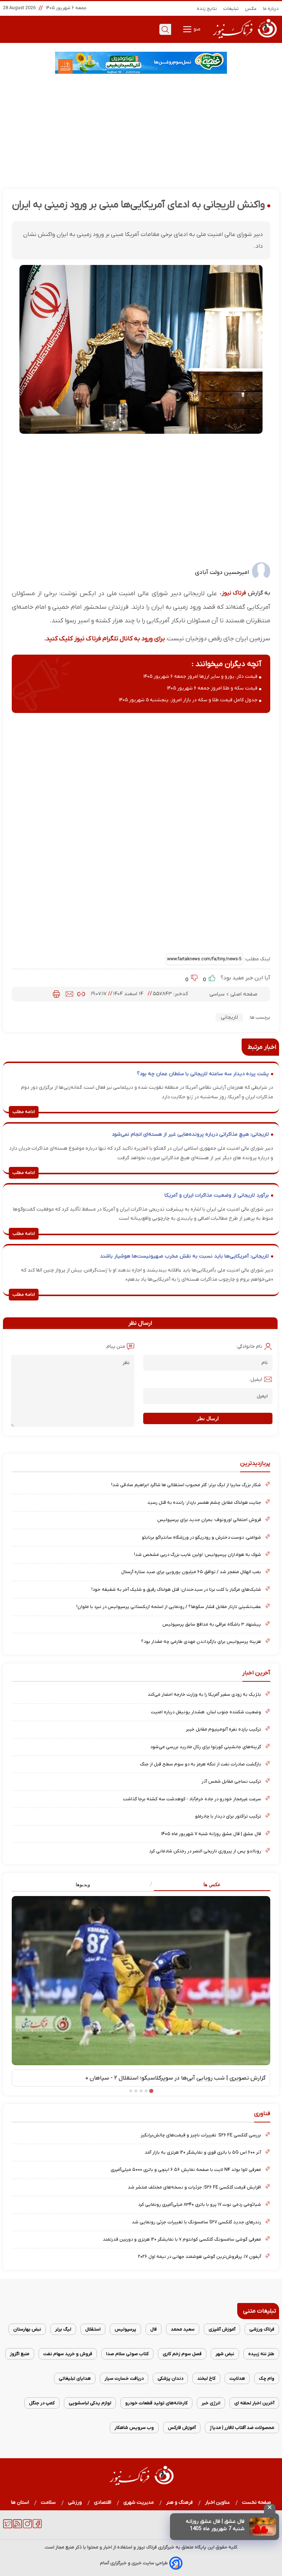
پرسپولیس (125, 2329)
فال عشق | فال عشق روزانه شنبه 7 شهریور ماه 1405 (215, 2525)
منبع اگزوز (20, 2354)
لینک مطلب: (257, 959)
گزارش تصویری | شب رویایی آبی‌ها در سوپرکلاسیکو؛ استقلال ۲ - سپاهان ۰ (176, 2078)
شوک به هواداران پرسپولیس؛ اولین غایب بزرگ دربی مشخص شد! (198, 1555)
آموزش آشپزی (222, 2329)
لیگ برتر (63, 2329)
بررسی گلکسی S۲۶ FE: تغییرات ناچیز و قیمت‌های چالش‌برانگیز (201, 2135)
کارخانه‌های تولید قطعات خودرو (156, 2403)
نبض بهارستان (27, 2329)
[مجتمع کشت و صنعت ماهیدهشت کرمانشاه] (141, 63)
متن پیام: (115, 1347)
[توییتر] (8, 2527)
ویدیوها (83, 1884)
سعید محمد (183, 2329)
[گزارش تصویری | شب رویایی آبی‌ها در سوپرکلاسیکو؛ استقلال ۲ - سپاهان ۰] (141, 1980)
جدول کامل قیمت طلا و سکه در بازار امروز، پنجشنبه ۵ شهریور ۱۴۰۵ (188, 700)
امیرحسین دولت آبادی (222, 572)
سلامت (48, 2502)
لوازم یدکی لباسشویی (90, 2403)
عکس (251, 9)
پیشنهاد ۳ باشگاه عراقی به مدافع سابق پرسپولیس (212, 1624)
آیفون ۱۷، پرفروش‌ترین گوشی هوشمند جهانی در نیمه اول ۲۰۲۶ (200, 2257)
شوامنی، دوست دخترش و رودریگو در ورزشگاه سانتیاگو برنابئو (201, 1537)
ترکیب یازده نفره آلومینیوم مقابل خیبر (223, 1729)
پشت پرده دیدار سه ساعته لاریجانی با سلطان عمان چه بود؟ (203, 1074)
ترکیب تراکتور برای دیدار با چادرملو (228, 1816)
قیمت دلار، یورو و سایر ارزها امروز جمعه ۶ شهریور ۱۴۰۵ (200, 676)
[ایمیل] (69, 994)
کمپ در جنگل (42, 2403)
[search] (165, 29)
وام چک (267, 2378)
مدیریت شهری (139, 2502)
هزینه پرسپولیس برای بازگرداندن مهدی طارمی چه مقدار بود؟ (201, 1642)
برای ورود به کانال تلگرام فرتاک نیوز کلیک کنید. (104, 639)
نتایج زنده (207, 9)
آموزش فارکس (182, 2428)
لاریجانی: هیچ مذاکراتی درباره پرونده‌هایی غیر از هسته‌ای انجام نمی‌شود (190, 1134)
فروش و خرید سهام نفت (68, 2354)
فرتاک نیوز (234, 593)
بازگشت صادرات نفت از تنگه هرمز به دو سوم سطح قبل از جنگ (200, 1764)
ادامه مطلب (24, 1112)
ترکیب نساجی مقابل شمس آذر (231, 1781)
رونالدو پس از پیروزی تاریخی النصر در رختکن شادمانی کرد (205, 1851)
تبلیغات (231, 9)
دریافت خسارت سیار (124, 2378)
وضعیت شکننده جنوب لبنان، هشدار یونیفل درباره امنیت (206, 1712)
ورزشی (75, 2502)
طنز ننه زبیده (261, 2354)
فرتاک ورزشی (262, 2329)
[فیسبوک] (37, 2527)
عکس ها (212, 1884)
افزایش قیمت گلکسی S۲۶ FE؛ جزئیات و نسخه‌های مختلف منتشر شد (194, 2187)
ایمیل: (256, 1380)
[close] (270, 2508)
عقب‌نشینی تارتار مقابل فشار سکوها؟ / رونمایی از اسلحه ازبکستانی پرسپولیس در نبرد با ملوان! (169, 1607)
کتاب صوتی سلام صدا (127, 2354)
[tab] (206, 1885)
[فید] (17, 2527)
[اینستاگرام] (27, 2527)
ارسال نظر (208, 1418)
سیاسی (218, 994)
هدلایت (237, 2378)
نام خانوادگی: (249, 1347)
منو (196, 29)
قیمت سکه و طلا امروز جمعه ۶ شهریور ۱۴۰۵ (212, 688)
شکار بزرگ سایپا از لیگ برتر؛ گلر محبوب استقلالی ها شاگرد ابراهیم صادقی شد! (186, 1485)
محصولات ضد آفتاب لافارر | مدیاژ (242, 2428)
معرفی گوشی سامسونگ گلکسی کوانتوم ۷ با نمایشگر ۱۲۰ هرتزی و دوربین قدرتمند (182, 2239)
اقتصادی (103, 2502)
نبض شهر (225, 2354)
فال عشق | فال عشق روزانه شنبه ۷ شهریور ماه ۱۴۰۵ (211, 1834)
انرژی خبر (211, 2403)
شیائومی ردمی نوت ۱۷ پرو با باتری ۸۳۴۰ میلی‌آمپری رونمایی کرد (200, 2204)
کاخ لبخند (206, 2378)
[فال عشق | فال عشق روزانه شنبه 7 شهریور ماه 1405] (263, 2527)
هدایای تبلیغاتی (75, 2378)
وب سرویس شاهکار (134, 2428)
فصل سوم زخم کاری (182, 2354)
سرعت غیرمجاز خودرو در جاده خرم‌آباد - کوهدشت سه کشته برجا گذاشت (192, 1799)
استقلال (93, 2329)
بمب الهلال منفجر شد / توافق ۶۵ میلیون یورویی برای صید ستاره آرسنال (191, 1572)
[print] (56, 994)
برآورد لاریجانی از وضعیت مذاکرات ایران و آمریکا (217, 1195)
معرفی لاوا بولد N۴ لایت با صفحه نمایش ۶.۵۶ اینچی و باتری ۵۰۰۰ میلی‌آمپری (186, 2170)
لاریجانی (229, 1017)
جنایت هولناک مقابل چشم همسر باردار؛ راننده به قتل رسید (204, 1502)
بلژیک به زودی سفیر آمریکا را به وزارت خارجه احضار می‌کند (204, 1694)
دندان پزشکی (170, 2378)
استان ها (20, 2502)
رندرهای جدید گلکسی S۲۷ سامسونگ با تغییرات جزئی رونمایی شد (196, 2222)
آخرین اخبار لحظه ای (254, 2403)
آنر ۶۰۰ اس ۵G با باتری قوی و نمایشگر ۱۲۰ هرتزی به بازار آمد (203, 2152)
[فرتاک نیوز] (244, 39)
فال (153, 2329)
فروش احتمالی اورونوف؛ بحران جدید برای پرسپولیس (209, 1520)
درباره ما (271, 9)
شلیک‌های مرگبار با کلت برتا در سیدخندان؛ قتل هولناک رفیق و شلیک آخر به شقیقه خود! (176, 1589)
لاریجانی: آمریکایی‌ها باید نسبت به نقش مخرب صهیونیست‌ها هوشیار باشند (184, 1256)
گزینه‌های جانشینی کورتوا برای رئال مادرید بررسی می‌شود (206, 1747)
